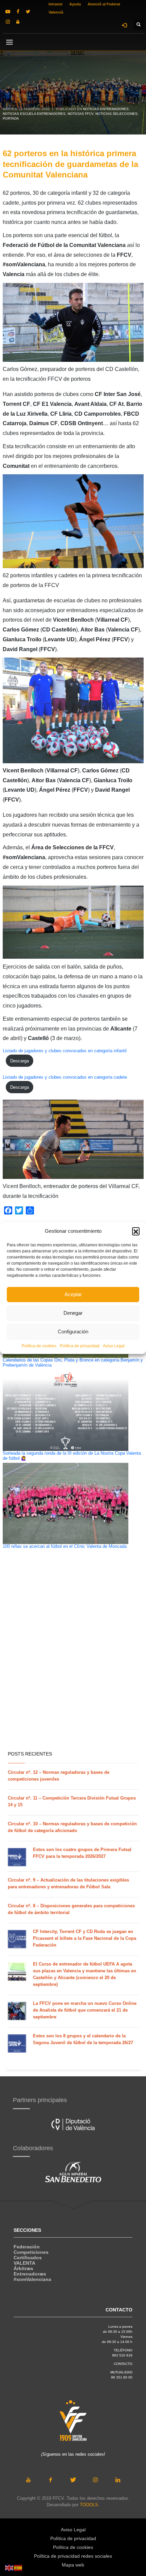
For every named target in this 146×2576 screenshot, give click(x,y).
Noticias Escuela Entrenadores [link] (34, 114)
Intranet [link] (56, 4)
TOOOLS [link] (89, 2505)
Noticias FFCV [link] (80, 114)
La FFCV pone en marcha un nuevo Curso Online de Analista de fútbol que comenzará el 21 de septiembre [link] (85, 2010)
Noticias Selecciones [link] (116, 114)
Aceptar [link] (73, 1294)
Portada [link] (11, 118)
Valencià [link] (56, 12)
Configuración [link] (73, 1332)
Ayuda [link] (75, 4)
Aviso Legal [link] (114, 1346)
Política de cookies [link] (39, 1346)
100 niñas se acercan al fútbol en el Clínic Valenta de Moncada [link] (65, 1546)
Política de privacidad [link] (80, 1346)
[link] (8, 12)
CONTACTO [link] (123, 2364)
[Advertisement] (73, 1668)
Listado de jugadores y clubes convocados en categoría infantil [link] (65, 1051)
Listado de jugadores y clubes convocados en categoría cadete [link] (65, 1077)
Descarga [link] (20, 1061)
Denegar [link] (73, 1313)
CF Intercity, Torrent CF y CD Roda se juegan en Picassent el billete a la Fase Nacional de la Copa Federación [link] (85, 1938)
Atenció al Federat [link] (104, 4)
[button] (136, 1231)
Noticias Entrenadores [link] (106, 109)
